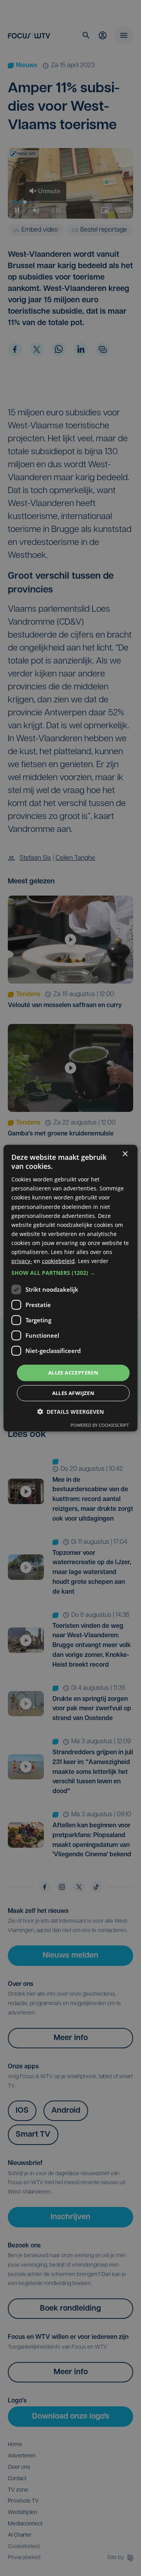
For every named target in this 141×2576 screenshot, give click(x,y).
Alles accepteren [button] (73, 1373)
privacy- (22, 1261)
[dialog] (70, 1288)
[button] (70, 1273)
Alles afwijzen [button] (73, 1393)
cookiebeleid (58, 1261)
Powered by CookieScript (100, 1425)
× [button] (125, 1154)
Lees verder (93, 1261)
